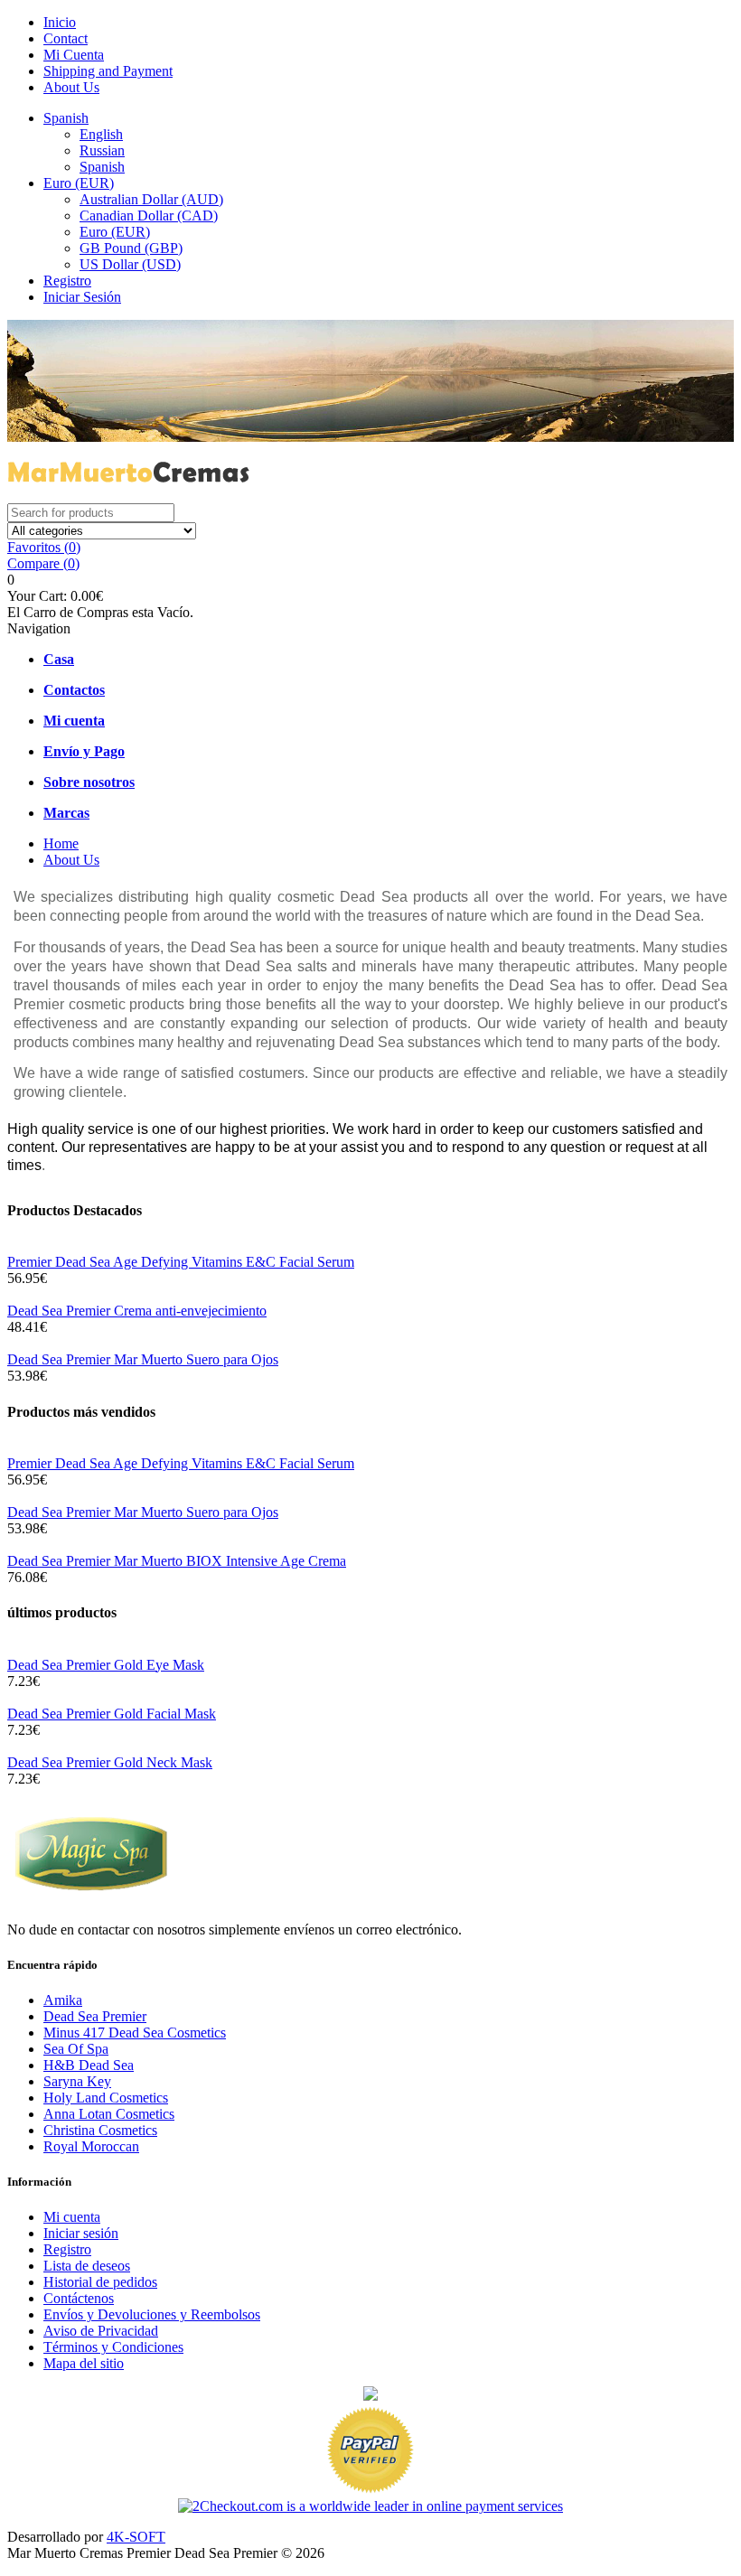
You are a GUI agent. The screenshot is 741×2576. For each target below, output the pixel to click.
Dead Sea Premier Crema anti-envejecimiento (137, 1311)
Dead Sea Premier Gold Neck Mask (110, 1762)
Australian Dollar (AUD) (151, 199)
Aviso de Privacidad (101, 2331)
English (101, 134)
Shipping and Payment (108, 71)
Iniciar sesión (81, 2233)
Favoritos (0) (44, 547)
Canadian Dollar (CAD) (149, 215)
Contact (66, 38)
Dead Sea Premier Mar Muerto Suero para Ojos (143, 1359)
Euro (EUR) (79, 183)
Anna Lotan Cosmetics (109, 2114)
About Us (71, 87)
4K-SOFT (136, 2537)
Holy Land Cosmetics (106, 2098)
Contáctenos (79, 2298)
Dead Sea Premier (95, 2016)
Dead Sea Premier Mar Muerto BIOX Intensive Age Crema (177, 1561)
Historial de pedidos (100, 2282)
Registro (67, 281)
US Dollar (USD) (130, 264)
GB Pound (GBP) (131, 248)
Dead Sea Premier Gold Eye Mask (106, 1665)
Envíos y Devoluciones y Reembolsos (152, 2314)
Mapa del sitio (84, 2363)
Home (61, 843)
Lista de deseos (87, 2266)
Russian (102, 150)
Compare (43, 563)
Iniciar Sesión (82, 297)
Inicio (60, 22)
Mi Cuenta (74, 55)
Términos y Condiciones (113, 2347)
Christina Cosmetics (100, 2130)
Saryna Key (77, 2081)
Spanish (66, 118)
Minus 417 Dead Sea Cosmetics (135, 2033)
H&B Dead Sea (89, 2065)
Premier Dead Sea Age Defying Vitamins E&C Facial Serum (181, 1262)
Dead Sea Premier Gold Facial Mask (112, 1714)
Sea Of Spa (76, 2049)
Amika (63, 2000)
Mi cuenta (72, 2217)
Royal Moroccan (91, 2146)
